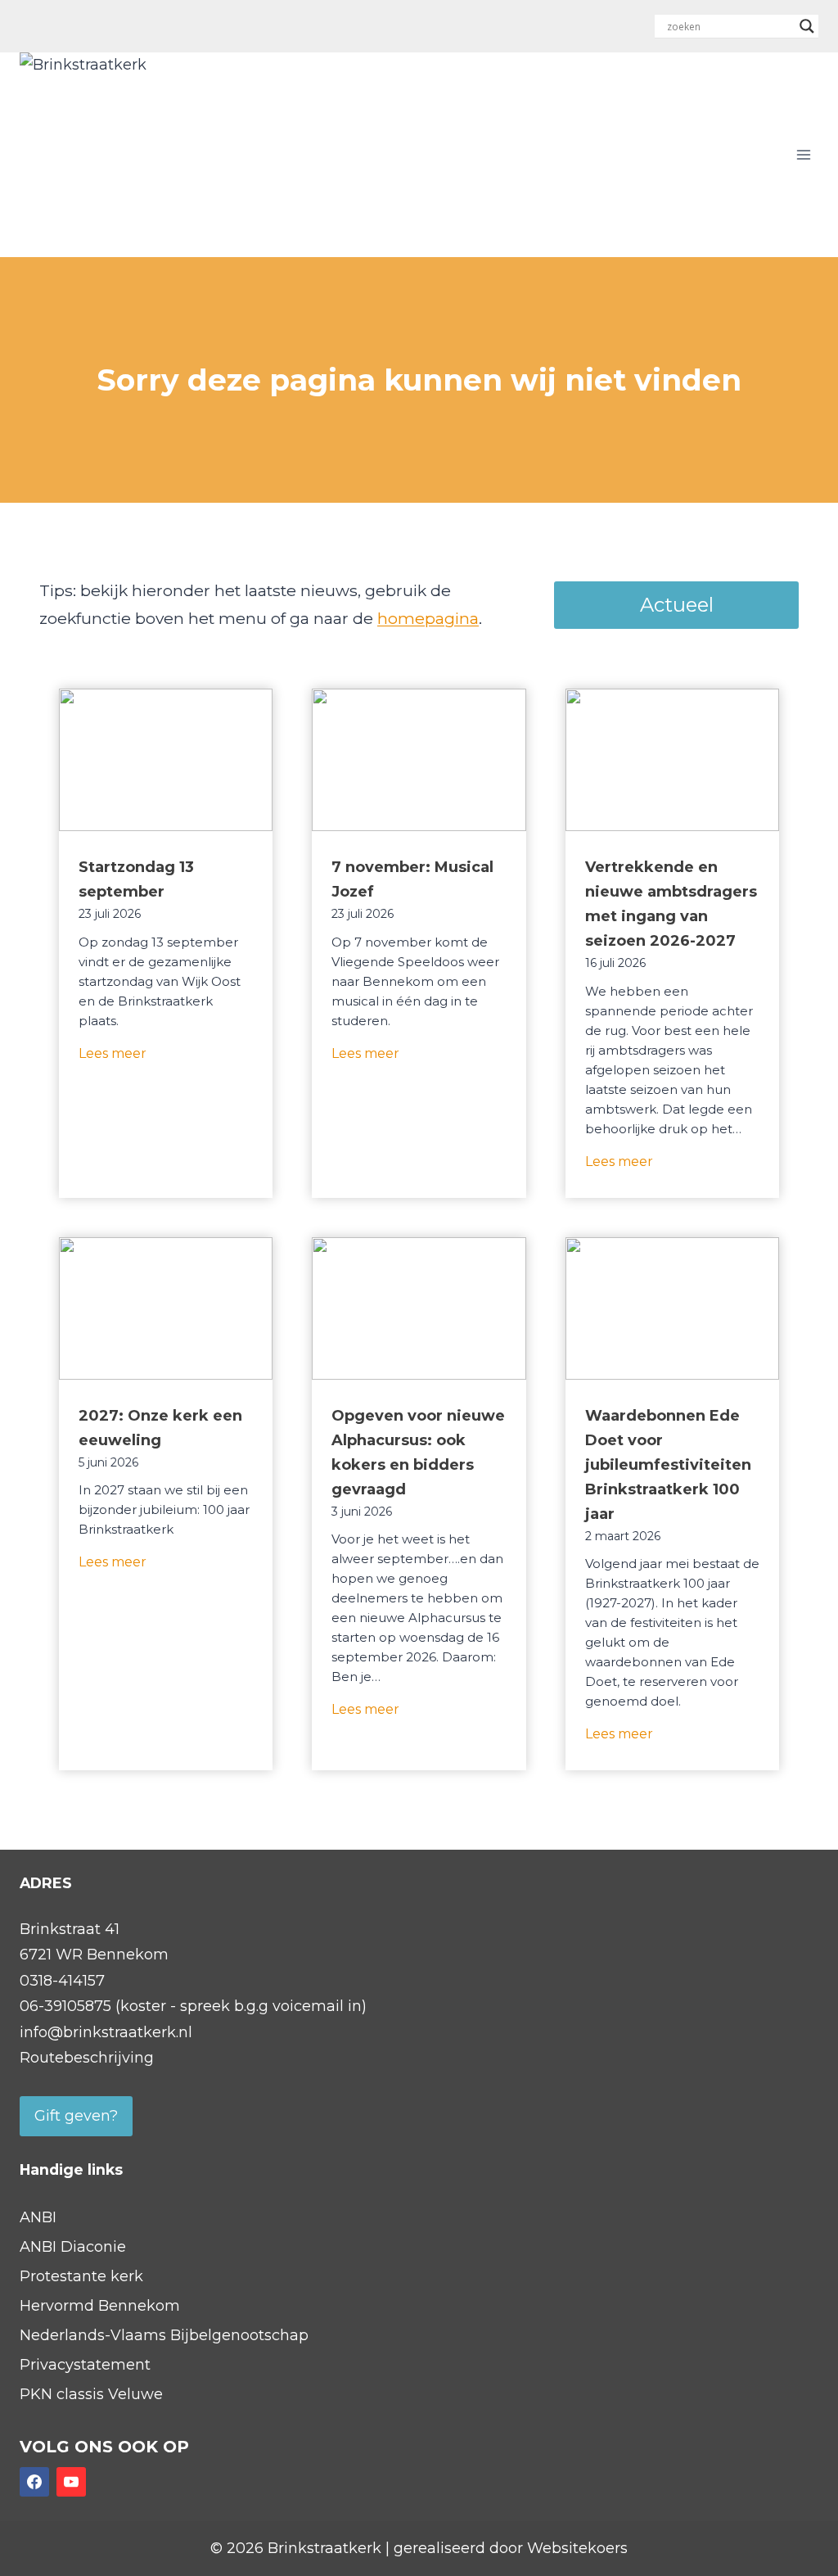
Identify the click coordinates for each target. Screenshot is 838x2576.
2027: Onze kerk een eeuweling (160, 1428)
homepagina (428, 618)
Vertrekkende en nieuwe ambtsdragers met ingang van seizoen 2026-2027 (671, 904)
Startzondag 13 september (136, 879)
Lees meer (113, 1058)
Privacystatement (85, 2365)
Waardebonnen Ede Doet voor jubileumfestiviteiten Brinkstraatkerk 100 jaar (668, 1465)
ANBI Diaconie (73, 2247)
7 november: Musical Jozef (412, 879)
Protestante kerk (81, 2276)
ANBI (38, 2217)
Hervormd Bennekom (100, 2306)
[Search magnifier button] (807, 26)
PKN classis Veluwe (91, 2394)
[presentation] (166, 760)
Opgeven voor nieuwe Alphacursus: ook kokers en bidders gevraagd (418, 1453)
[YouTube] (71, 2482)
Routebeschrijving (87, 2058)
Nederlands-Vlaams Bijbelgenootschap (164, 2335)
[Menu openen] (803, 154)
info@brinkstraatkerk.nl (106, 2032)
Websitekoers (577, 2548)
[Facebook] (34, 2482)
